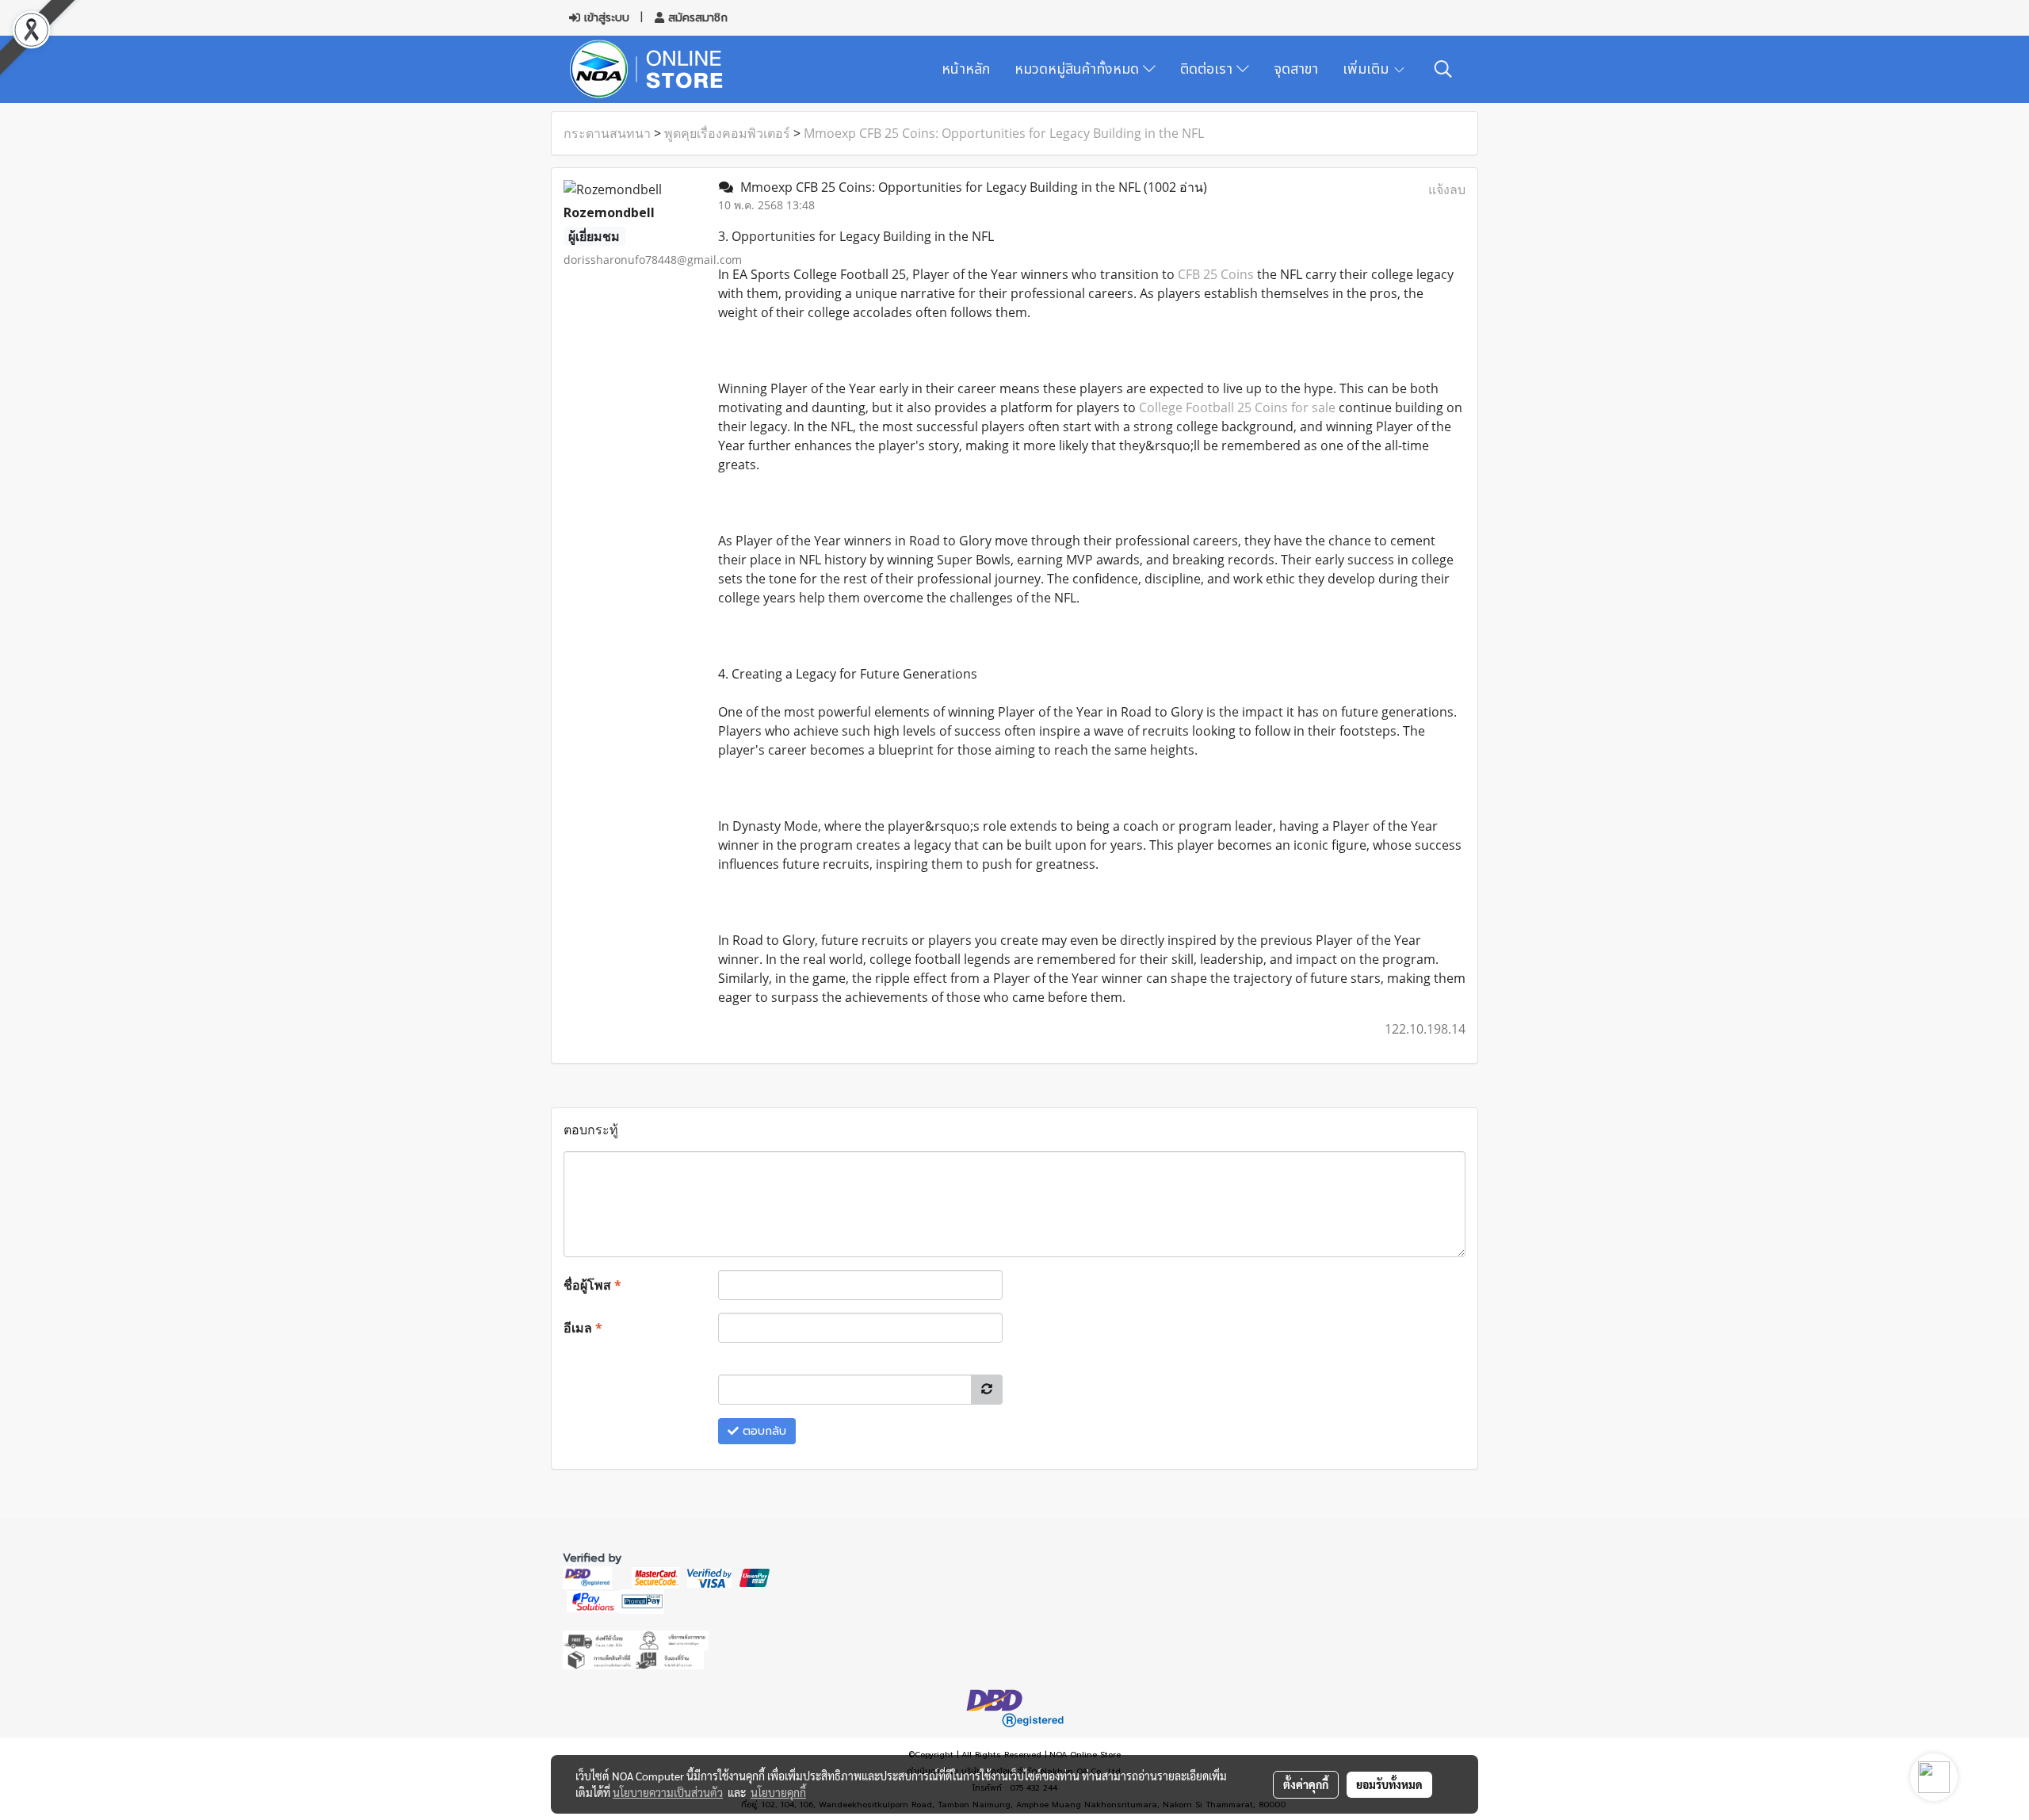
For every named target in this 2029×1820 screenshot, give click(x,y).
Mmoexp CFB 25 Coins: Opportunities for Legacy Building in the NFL (1004, 133)
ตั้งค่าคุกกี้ (1306, 1784)
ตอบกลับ (762, 1431)
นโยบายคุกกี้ (778, 1792)
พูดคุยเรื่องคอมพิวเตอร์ (727, 133)
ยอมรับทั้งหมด (1389, 1784)
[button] (1443, 69)
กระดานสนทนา (607, 133)
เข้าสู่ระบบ (605, 18)
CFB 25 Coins (1216, 274)
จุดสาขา (1296, 69)
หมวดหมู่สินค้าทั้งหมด (1079, 69)
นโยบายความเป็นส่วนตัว (668, 1792)
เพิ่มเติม (1368, 69)
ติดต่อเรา (1208, 69)
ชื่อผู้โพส (592, 1285)
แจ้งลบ (1447, 189)
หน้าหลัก (966, 69)
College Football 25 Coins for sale (1237, 407)
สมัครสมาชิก (696, 18)
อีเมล (583, 1328)
